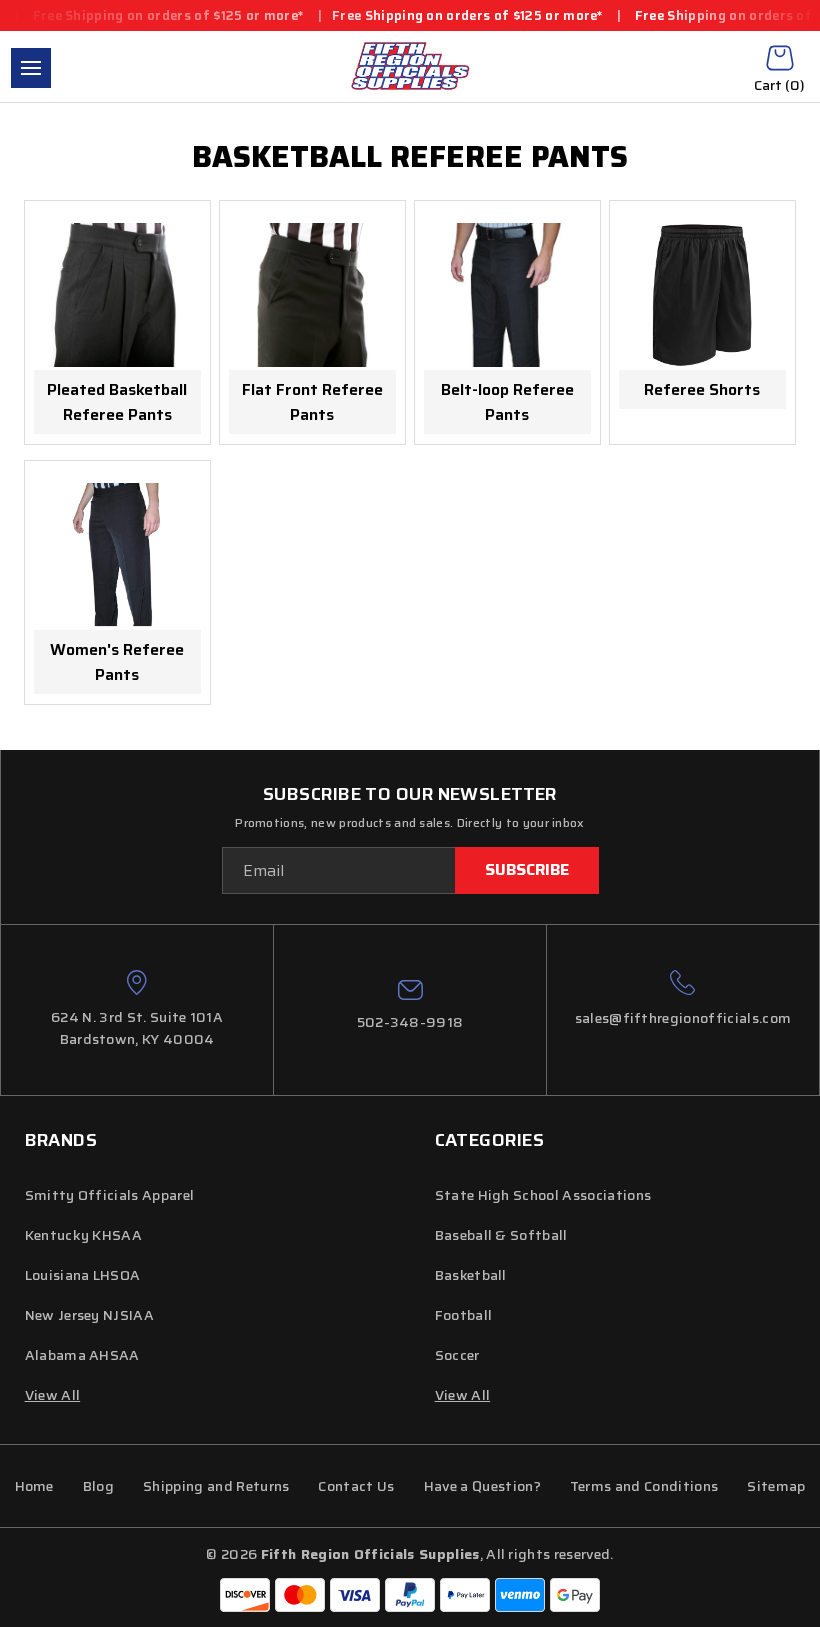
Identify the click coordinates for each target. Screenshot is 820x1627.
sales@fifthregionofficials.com (683, 1018)
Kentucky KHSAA (83, 1235)
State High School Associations (543, 1195)
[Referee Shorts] (702, 295)
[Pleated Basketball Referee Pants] (117, 295)
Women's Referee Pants (117, 662)
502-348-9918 (410, 1022)
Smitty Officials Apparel (110, 1195)
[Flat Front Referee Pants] (312, 295)
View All (463, 1395)
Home (34, 1486)
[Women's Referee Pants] (117, 555)
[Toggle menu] (31, 68)
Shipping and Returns (216, 1486)
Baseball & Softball (501, 1235)
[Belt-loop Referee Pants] (507, 295)
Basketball (471, 1275)
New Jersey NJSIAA (89, 1315)
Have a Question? (482, 1486)
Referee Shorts (702, 389)
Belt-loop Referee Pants (507, 402)
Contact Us (356, 1486)
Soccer (457, 1355)
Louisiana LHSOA (83, 1275)
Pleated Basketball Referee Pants (117, 402)
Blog (98, 1486)
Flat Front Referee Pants (312, 402)
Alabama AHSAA (82, 1355)
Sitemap (776, 1486)
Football (464, 1315)
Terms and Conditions (644, 1486)
